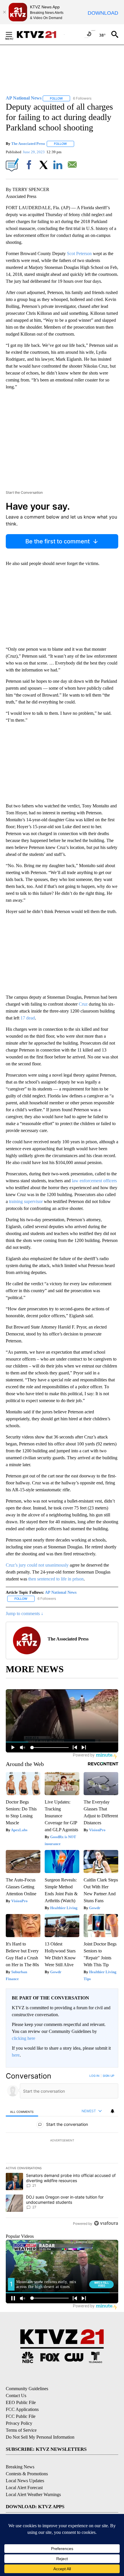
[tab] (22, 2111)
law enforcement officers (94, 1181)
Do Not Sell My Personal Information (40, 2437)
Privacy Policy (19, 2423)
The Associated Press (28, 144)
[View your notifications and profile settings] (112, 2111)
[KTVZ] (40, 34)
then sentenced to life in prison (56, 1579)
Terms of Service (21, 2430)
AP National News (61, 1592)
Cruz (83, 1004)
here (16, 2055)
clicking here (24, 2038)
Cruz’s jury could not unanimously (37, 1565)
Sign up (108, 2076)
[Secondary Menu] (13, 34)
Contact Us (16, 2396)
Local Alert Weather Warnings (33, 2494)
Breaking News (20, 2467)
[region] (62, 2151)
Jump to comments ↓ (25, 1613)
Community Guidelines (27, 2389)
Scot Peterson (79, 254)
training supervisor (26, 1201)
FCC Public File (21, 2416)
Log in (94, 2076)
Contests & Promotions (27, 2474)
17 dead (28, 1018)
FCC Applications (22, 2409)
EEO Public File (21, 2402)
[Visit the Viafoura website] (106, 2223)
